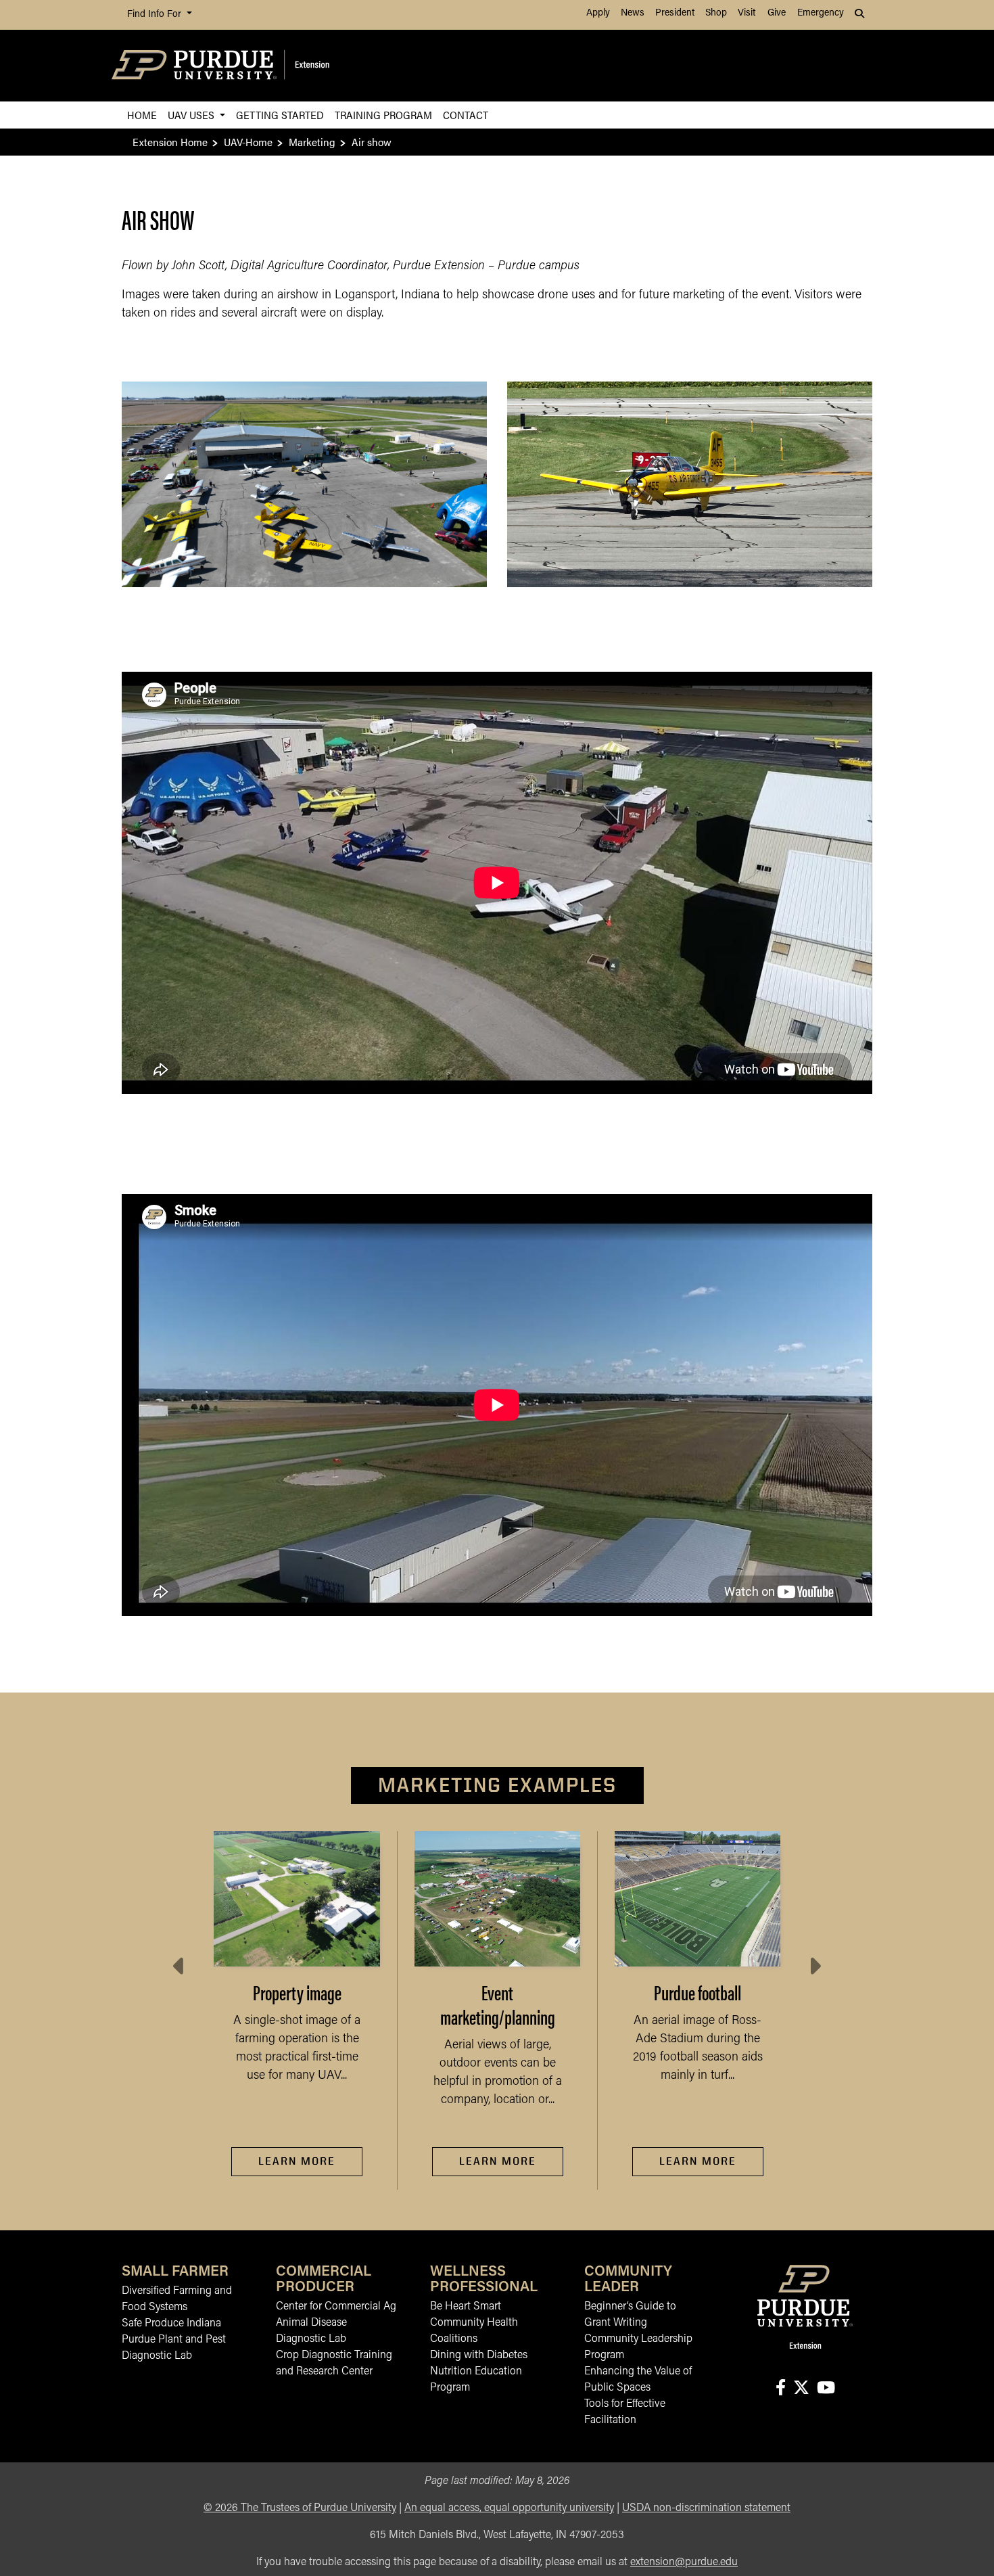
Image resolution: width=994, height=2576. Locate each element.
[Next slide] (814, 1967)
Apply (598, 13)
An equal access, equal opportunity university (509, 2508)
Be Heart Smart (466, 2307)
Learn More (297, 2161)
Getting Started (280, 115)
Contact (466, 115)
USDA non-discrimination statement (706, 2508)
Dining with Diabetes (479, 2355)
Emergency (821, 13)
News (633, 13)
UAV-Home (248, 142)
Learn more (698, 2161)
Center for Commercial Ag (336, 2307)
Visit (747, 13)
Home (142, 115)
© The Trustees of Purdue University (300, 2508)
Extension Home (170, 142)
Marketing (312, 142)
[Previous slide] (180, 1967)
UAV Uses (192, 115)
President (675, 13)
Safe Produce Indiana (171, 2324)
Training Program (383, 115)
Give (777, 13)
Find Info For (156, 15)
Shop (716, 13)
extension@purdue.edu (684, 2562)
